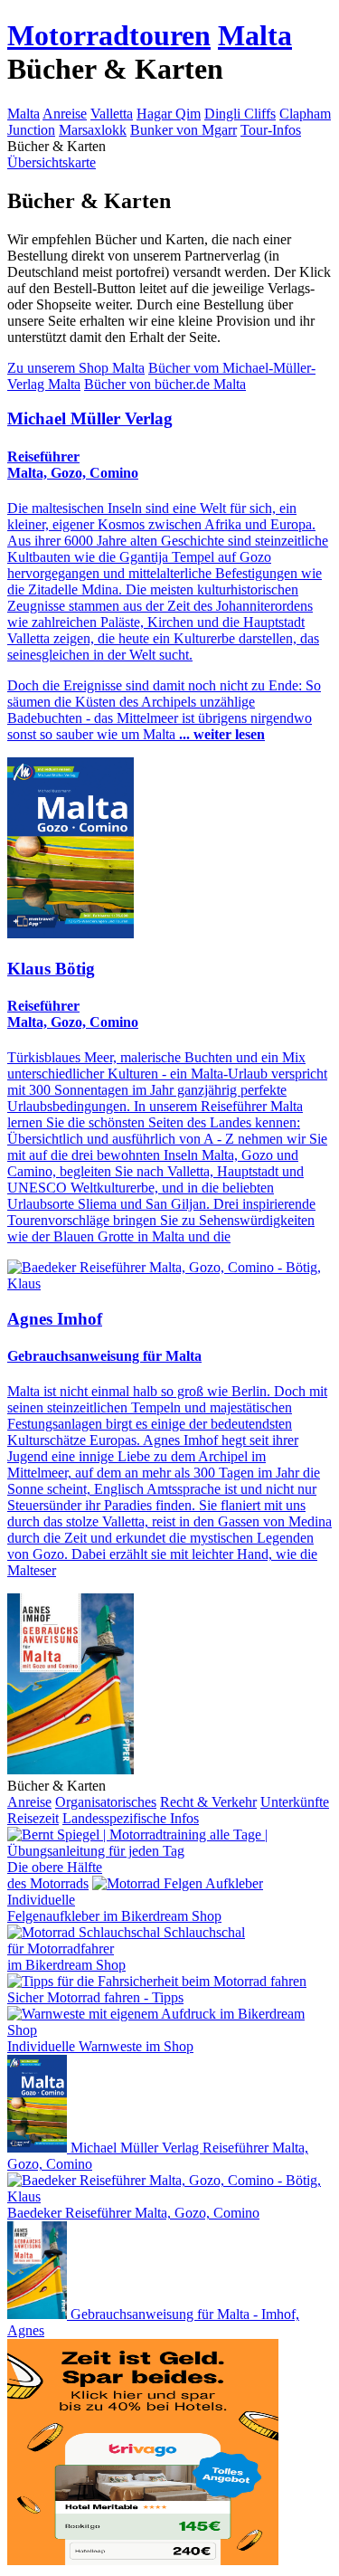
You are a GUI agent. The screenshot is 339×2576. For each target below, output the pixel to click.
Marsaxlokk (93, 130)
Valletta (112, 114)
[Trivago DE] (143, 2560)
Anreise (65, 114)
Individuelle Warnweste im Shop (100, 2046)
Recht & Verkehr (208, 1802)
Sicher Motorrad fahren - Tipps (95, 1997)
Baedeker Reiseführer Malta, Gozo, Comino (133, 2213)
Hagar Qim (169, 114)
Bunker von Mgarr (184, 130)
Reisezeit (33, 1818)
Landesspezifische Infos (131, 1818)
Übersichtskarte (52, 162)
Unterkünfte (295, 1802)
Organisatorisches (106, 1802)
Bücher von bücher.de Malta (165, 384)
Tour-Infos (271, 130)
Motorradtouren (109, 35)
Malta (255, 35)
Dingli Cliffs (240, 114)
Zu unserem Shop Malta (76, 368)
